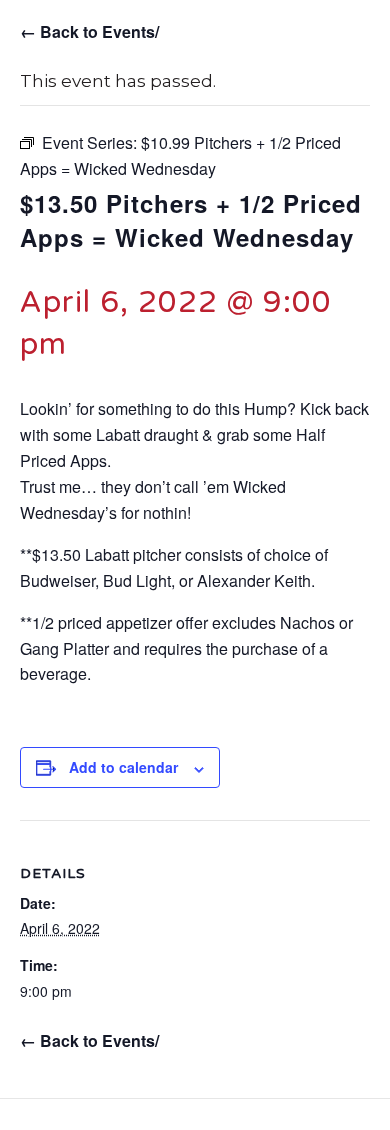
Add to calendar (123, 767)
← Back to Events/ (89, 31)
